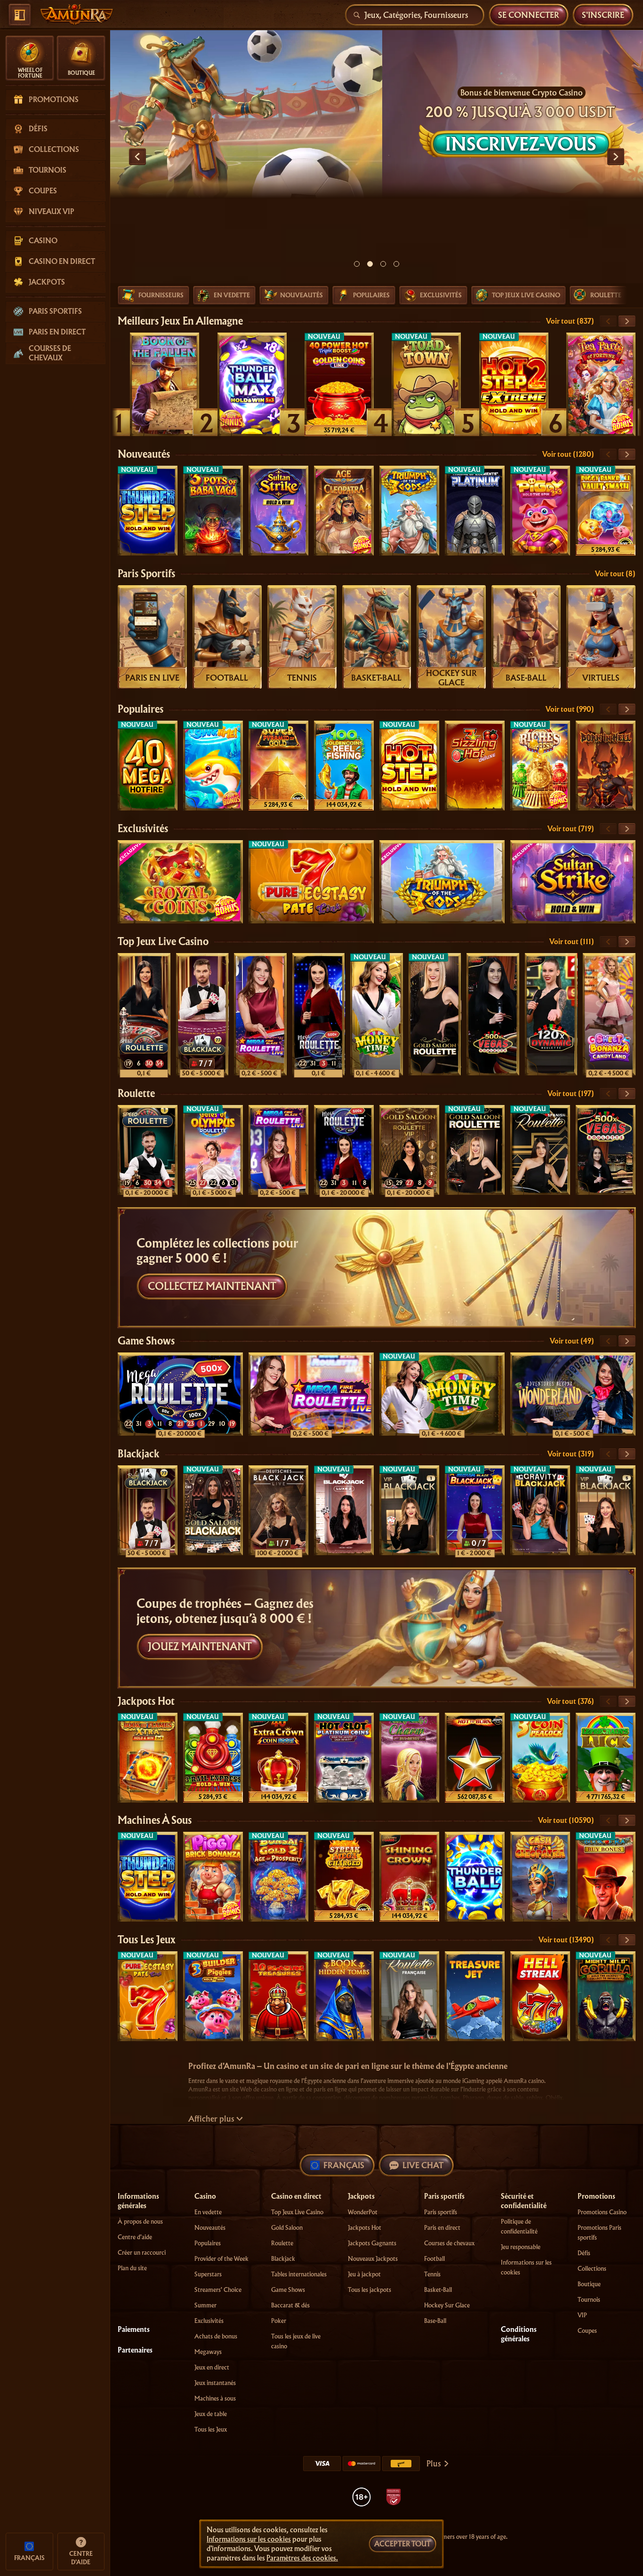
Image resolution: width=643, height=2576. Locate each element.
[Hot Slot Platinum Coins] (344, 1758)
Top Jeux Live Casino (163, 942)
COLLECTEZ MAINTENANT (212, 1286)
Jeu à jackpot (364, 2274)
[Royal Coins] (180, 882)
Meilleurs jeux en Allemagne (180, 321)
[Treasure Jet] (475, 1996)
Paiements (134, 2330)
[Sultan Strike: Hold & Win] (278, 511)
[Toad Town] (426, 384)
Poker (279, 2321)
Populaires (141, 709)
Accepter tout (402, 2544)
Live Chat (423, 2165)
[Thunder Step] (148, 511)
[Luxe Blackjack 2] (344, 1510)
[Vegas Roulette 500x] (493, 1014)
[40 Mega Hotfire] (148, 766)
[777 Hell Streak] (540, 1996)
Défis (584, 2253)
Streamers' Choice (218, 2290)
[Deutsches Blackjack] (278, 1510)
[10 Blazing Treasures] (278, 1996)
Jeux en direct (212, 2367)
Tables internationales (299, 2274)
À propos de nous (140, 2222)
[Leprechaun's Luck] (606, 1758)
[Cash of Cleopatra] (540, 1877)
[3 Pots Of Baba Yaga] (213, 511)
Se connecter (529, 15)
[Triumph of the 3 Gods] (409, 511)
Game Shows (146, 1341)
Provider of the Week (221, 2259)
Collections (592, 2269)
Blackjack (139, 1454)
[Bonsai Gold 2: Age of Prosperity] (278, 1877)
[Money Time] (377, 1014)
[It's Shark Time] (213, 766)
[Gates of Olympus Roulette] (213, 1150)
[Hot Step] (409, 766)
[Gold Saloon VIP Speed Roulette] (409, 1150)
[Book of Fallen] (165, 384)
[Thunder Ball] (475, 1877)
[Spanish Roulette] (540, 1150)
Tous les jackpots (370, 2290)
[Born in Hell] (606, 766)
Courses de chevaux (449, 2243)
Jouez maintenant (200, 1647)
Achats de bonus (216, 2336)
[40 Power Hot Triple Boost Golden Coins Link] (339, 384)
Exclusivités (143, 829)
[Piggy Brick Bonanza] (213, 1877)
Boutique (589, 2284)
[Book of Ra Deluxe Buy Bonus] (606, 1877)
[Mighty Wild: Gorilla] (606, 1996)
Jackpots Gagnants (372, 2243)
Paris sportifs (146, 574)
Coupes (587, 2331)
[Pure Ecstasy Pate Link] (311, 882)
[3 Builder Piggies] (213, 1996)
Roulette (136, 1093)
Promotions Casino (602, 2212)
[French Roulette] (409, 1996)
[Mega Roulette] (319, 1014)
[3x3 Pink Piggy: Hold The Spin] (540, 511)
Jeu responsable (521, 2247)
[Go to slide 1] (357, 264)
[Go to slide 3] (383, 264)
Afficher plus (211, 2119)
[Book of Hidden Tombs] (344, 1996)
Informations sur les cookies (249, 2539)
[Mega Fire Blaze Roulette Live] (260, 1014)
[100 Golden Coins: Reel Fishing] (344, 766)
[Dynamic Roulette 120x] (551, 1014)
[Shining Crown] (409, 1877)
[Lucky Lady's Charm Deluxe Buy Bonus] (409, 1758)
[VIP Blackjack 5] (606, 1510)
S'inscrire (603, 15)
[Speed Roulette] (144, 1014)
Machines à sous (155, 1820)
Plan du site (132, 2268)
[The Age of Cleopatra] (344, 511)
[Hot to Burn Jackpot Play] (475, 1758)
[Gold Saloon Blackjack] (213, 1510)
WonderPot (363, 2212)
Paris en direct (442, 2228)
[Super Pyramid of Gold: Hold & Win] (278, 766)
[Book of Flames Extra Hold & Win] (148, 1758)
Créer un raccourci (142, 2253)
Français (344, 2165)
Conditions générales (519, 2334)
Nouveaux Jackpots (373, 2259)
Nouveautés (144, 454)
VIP (582, 2315)
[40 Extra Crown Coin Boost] (278, 1758)
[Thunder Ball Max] (252, 384)
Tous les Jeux (147, 1940)
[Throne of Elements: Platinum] (475, 511)
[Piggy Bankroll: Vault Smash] (606, 511)
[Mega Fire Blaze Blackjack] (475, 1510)
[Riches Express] (540, 766)
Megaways (208, 2352)
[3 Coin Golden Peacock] (540, 1758)
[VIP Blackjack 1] (409, 1510)
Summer (205, 2305)
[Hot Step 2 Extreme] (514, 384)
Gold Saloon (287, 2228)
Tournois (589, 2300)
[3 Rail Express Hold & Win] (213, 1758)
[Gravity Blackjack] (540, 1510)
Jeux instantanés (215, 2383)
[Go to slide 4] (396, 264)
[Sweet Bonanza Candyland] (609, 1014)
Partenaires (135, 2350)
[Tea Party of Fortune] (601, 384)
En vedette (208, 2212)
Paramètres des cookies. (302, 2558)
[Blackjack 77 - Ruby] (202, 1014)
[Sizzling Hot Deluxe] (475, 766)
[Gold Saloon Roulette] (435, 1014)
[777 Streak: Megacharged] (344, 1877)
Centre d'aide (135, 2237)
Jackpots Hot (146, 1701)
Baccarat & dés (290, 2305)
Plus (434, 2463)
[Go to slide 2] (370, 264)
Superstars (208, 2274)
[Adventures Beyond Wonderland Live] (573, 1394)
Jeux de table (211, 2414)
